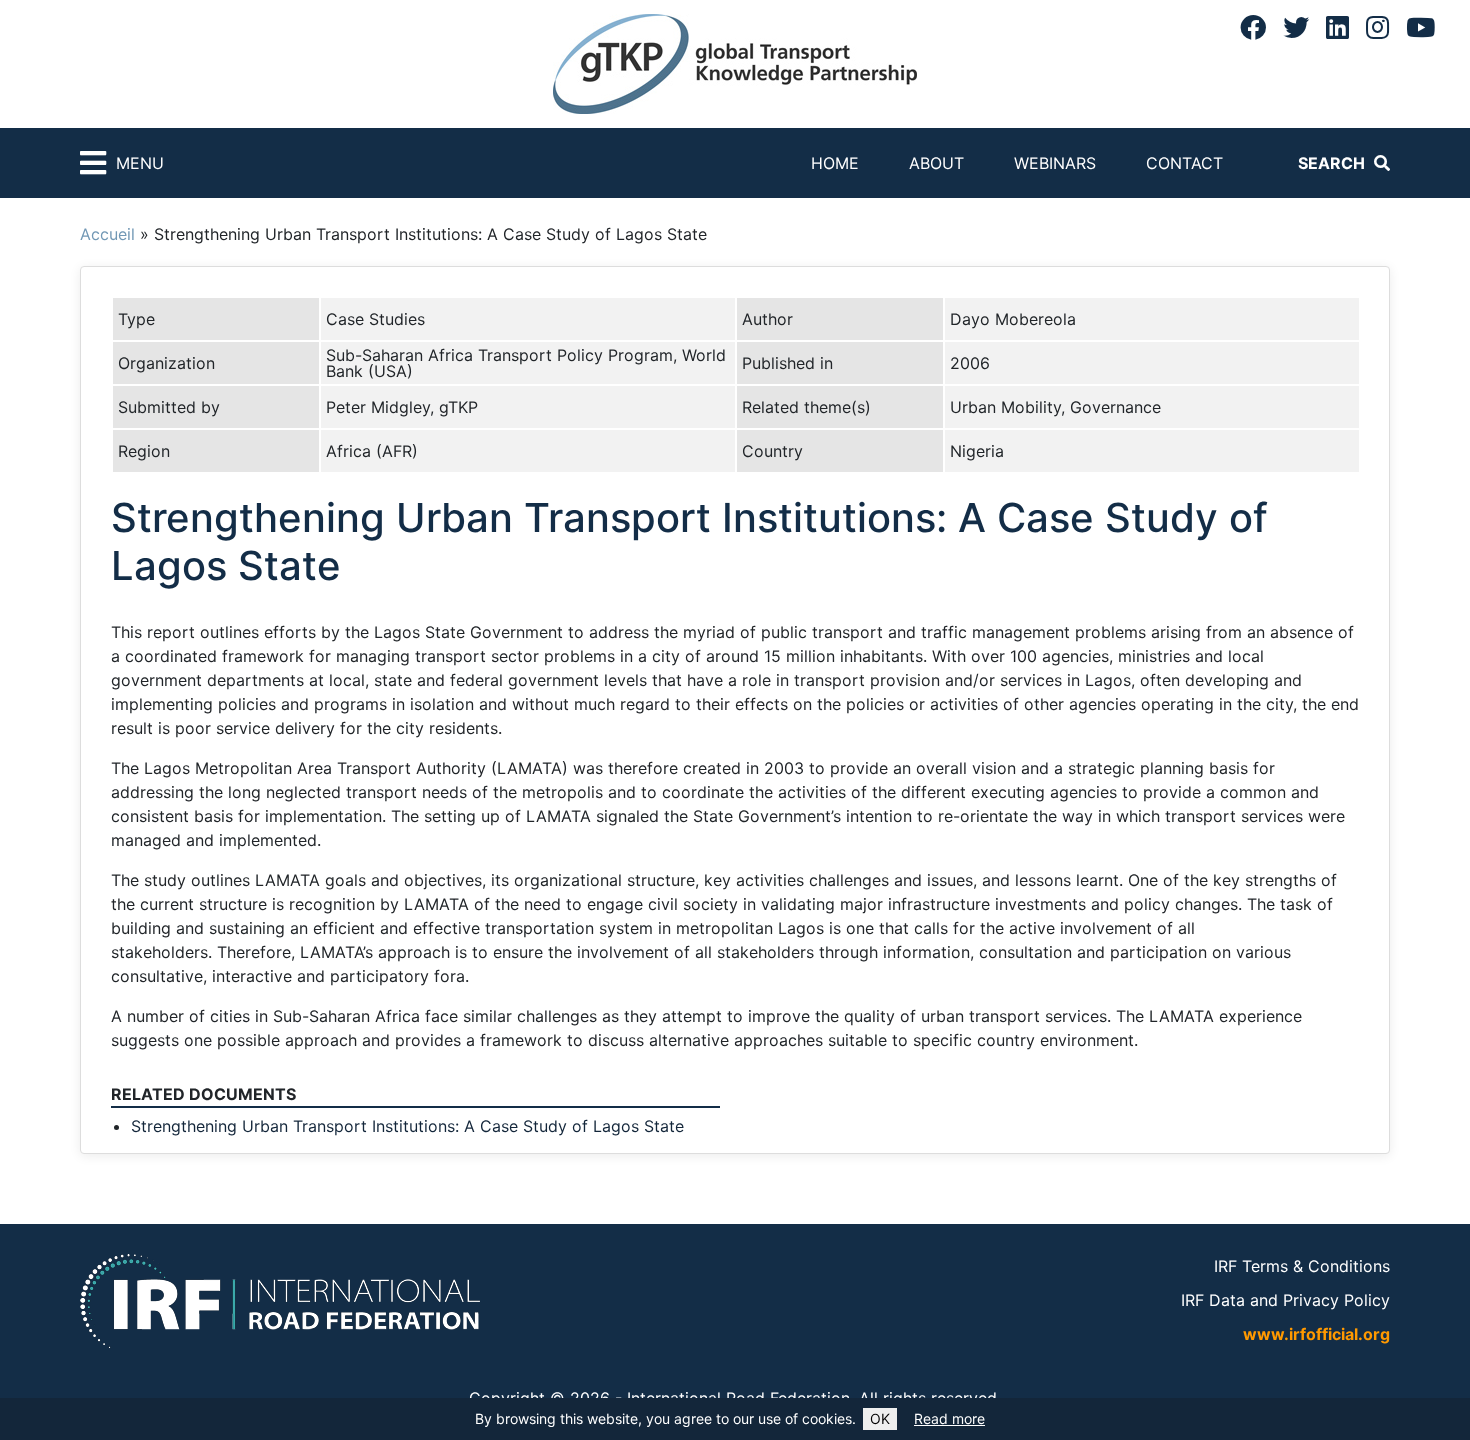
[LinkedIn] (1337, 27)
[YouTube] (1420, 27)
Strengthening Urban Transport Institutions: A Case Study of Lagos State (407, 1126)
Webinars (1055, 163)
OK (880, 1418)
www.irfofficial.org (1316, 1334)
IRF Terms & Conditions (1302, 1266)
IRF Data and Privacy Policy (1285, 1300)
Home (835, 163)
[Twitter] (1296, 27)
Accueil (107, 234)
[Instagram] (1377, 27)
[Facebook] (1253, 27)
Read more (949, 1418)
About (936, 163)
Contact (1184, 163)
